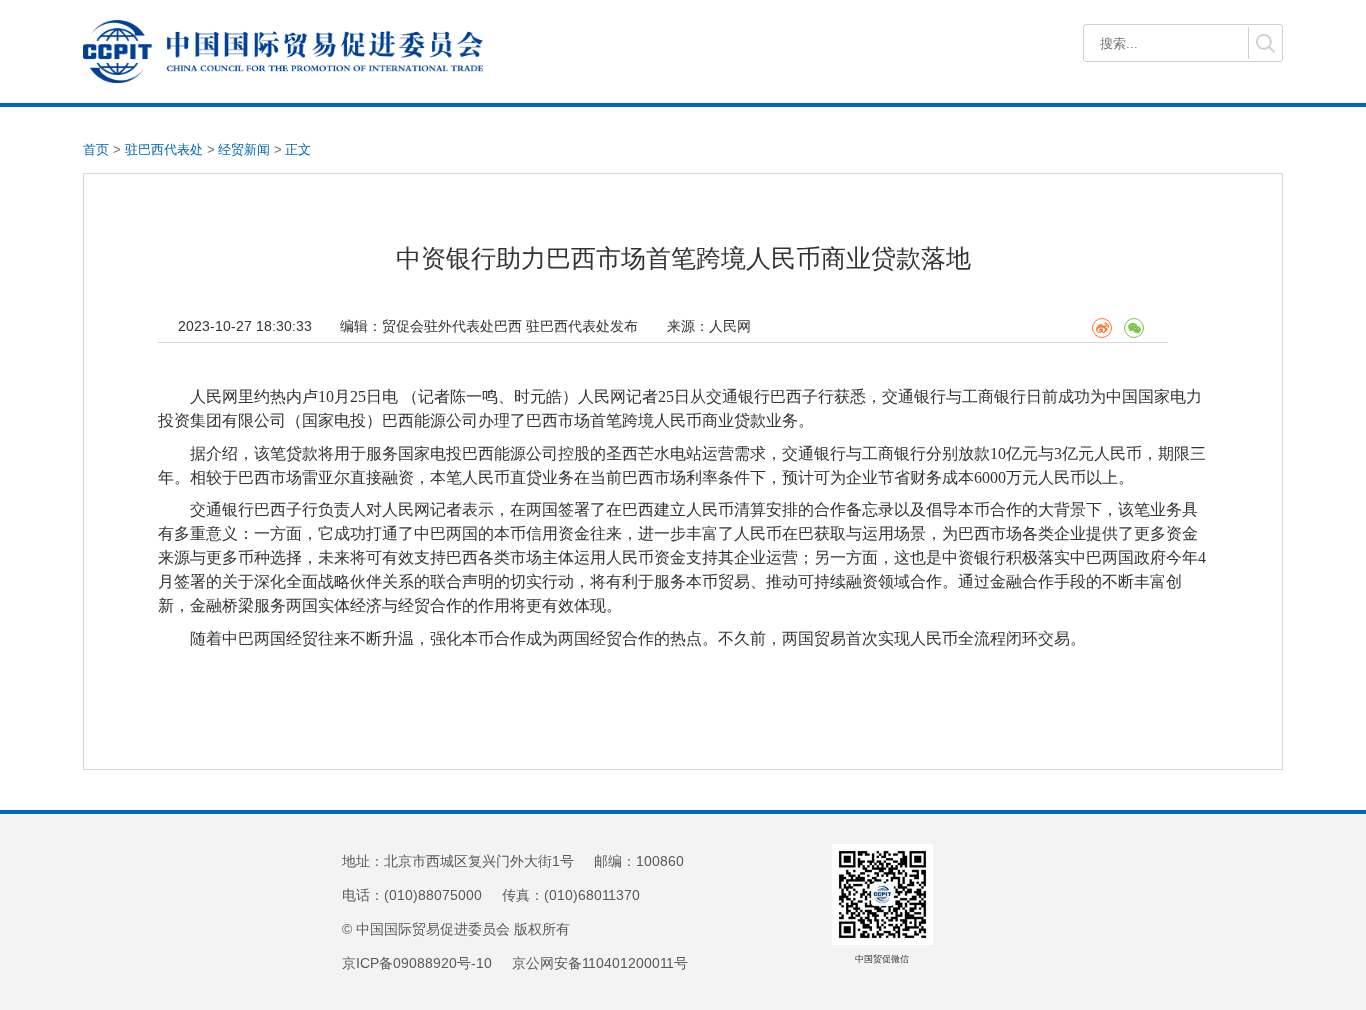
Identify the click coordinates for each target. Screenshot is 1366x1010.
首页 (96, 149)
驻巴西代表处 (164, 149)
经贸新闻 (244, 149)
